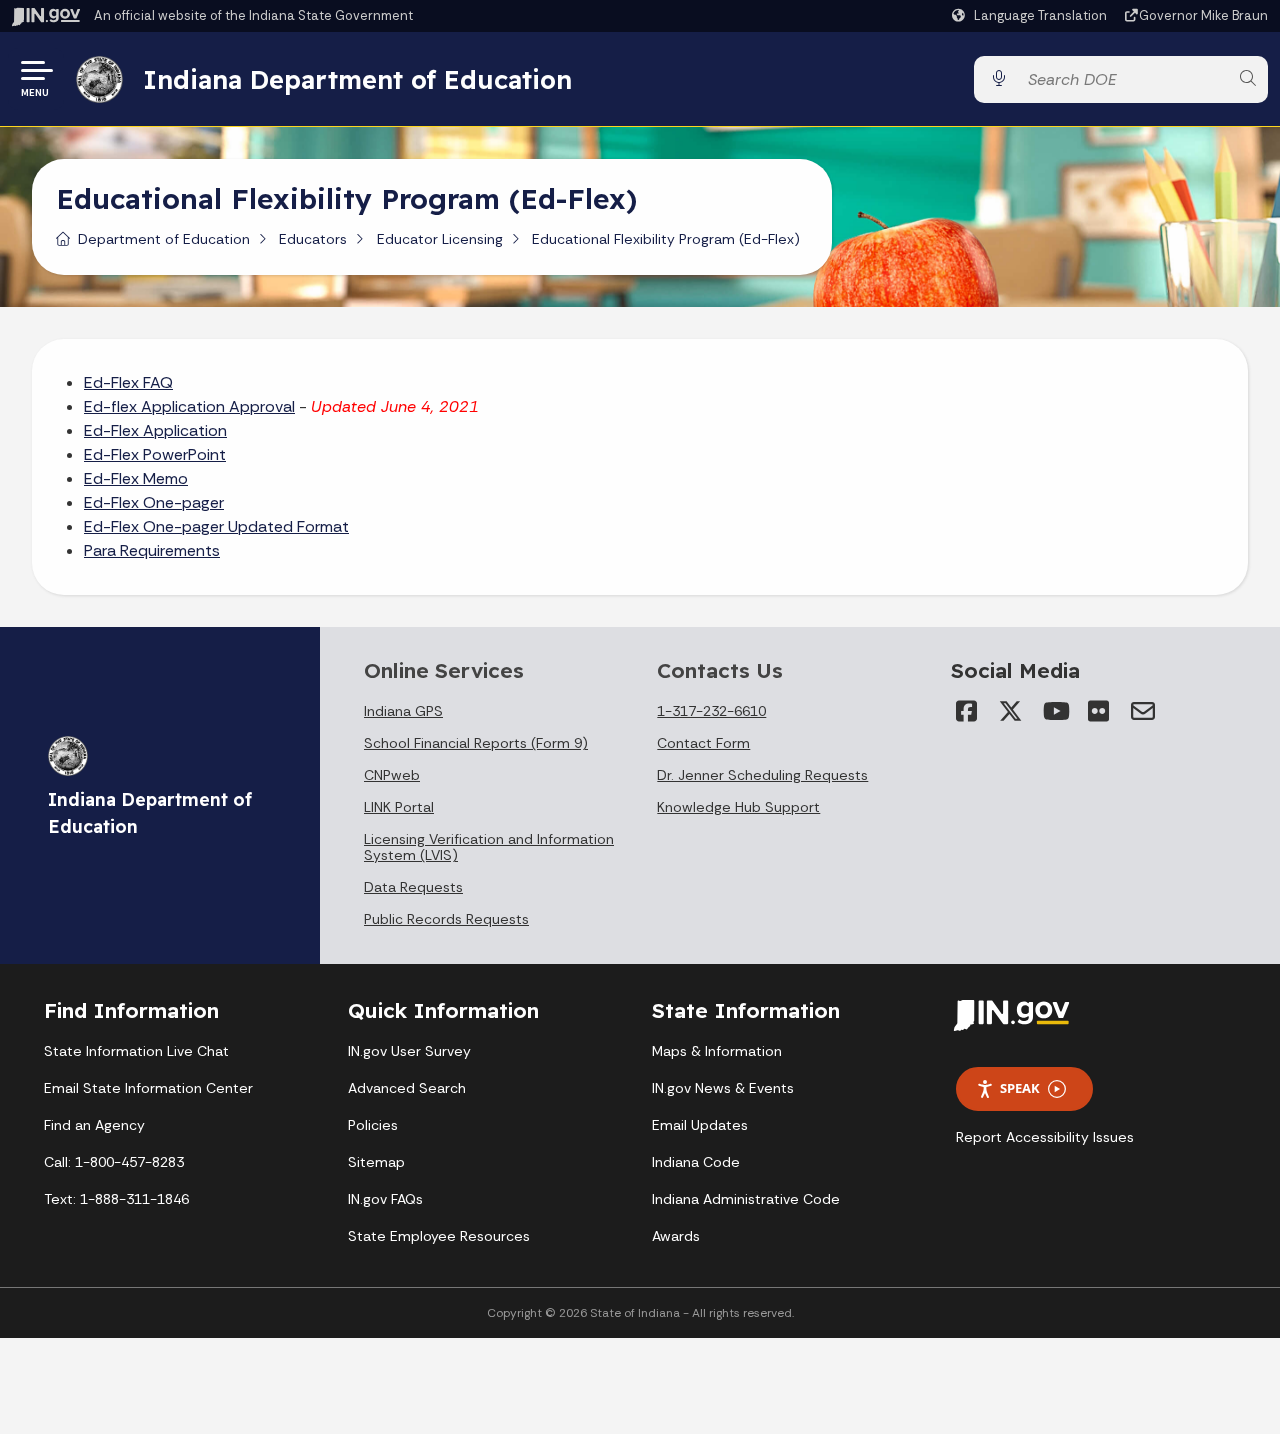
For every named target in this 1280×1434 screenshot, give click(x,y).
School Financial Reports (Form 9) (476, 743)
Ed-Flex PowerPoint (155, 454)
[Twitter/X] (1011, 711)
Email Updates (700, 1125)
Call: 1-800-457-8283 (114, 1162)
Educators (313, 239)
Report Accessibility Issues (1045, 1137)
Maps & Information (717, 1051)
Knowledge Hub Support (738, 807)
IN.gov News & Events (723, 1088)
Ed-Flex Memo (136, 478)
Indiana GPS (403, 711)
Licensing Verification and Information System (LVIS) (489, 847)
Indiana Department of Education (357, 79)
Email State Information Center (148, 1088)
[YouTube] (1055, 711)
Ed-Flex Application (155, 430)
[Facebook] (967, 711)
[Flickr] (1099, 711)
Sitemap (376, 1162)
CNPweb (392, 775)
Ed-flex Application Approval (189, 406)
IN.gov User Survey (409, 1051)
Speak (1020, 1088)
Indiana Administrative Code (746, 1199)
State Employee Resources (439, 1236)
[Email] (1143, 711)
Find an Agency (94, 1125)
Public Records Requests (446, 919)
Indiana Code (696, 1162)
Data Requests (413, 887)
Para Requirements (152, 550)
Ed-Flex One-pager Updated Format (216, 526)
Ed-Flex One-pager (154, 502)
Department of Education (164, 239)
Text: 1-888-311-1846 (116, 1199)
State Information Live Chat (136, 1051)
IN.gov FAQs (385, 1199)
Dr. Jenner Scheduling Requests (762, 775)
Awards (676, 1236)
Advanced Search (407, 1088)
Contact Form (703, 743)
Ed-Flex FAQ (128, 382)
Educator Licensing (440, 239)
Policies (373, 1125)
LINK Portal (399, 807)
